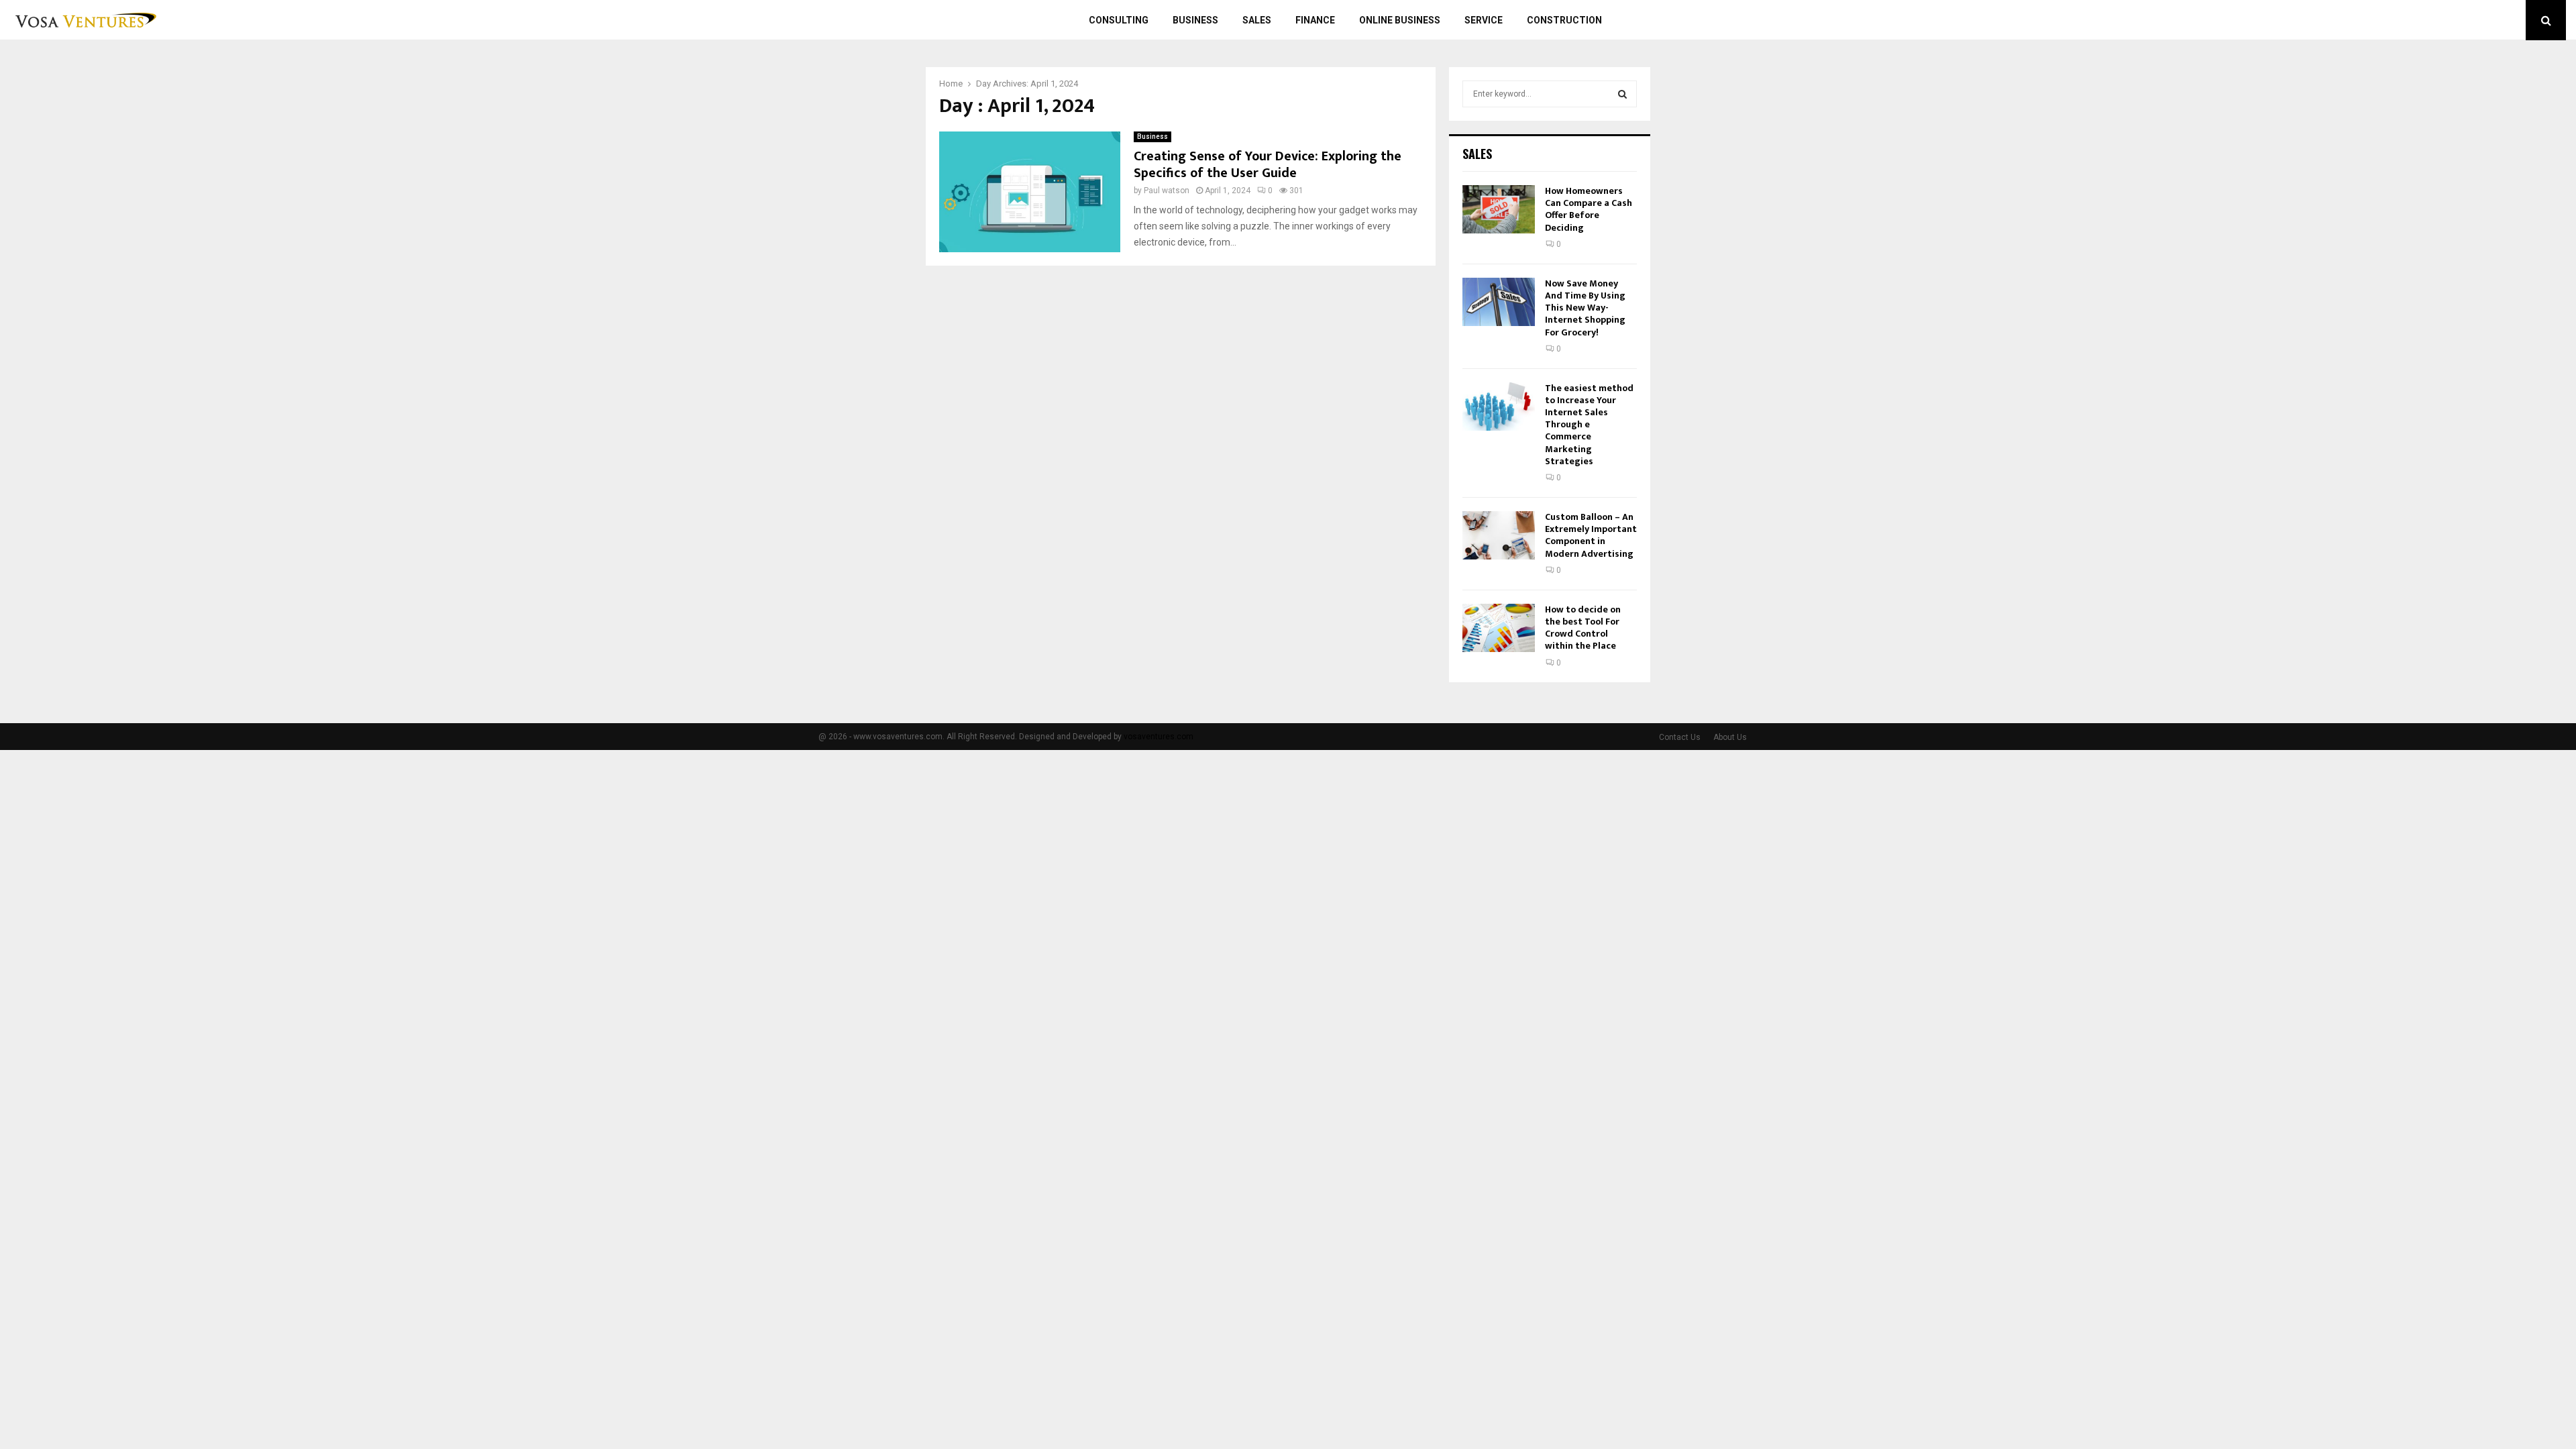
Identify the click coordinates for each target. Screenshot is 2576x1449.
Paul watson (1167, 191)
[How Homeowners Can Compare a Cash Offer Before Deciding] (1499, 209)
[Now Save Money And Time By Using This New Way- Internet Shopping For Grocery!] (1499, 302)
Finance (1315, 20)
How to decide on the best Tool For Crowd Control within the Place (1583, 628)
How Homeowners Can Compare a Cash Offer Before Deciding (1589, 209)
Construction (1564, 20)
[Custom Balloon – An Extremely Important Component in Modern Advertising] (1499, 535)
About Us (1730, 737)
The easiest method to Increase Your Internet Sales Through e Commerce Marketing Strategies (1589, 425)
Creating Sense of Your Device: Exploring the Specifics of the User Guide (1268, 165)
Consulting (1119, 20)
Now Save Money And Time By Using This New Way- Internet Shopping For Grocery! (1585, 308)
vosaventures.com (1159, 737)
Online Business (1400, 20)
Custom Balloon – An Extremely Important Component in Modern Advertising (1591, 535)
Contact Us (1680, 737)
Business (1195, 20)
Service (1484, 20)
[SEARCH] (1622, 94)
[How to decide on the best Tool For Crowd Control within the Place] (1499, 628)
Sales (1257, 20)
